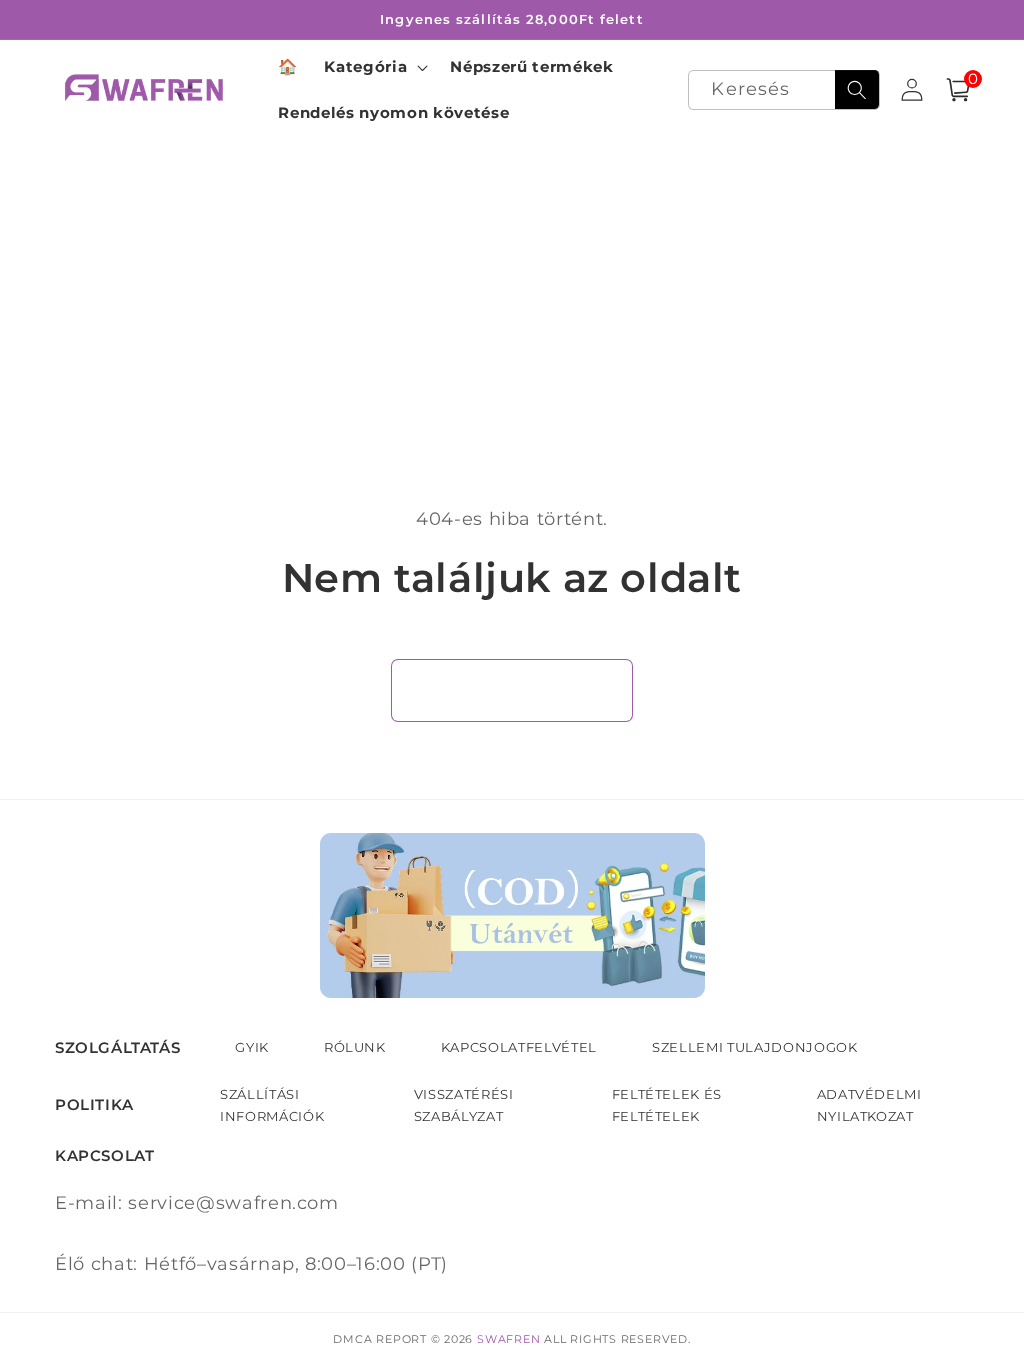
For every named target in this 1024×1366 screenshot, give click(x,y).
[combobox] (783, 90)
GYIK (252, 1047)
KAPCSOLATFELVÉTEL (519, 1047)
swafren (508, 1339)
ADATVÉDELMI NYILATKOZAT (869, 1105)
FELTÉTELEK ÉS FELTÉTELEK (667, 1105)
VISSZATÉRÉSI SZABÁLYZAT (464, 1105)
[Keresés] (857, 90)
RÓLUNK (355, 1047)
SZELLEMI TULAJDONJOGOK (755, 1047)
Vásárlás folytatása (512, 690)
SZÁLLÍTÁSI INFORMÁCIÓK (272, 1105)
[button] (374, 67)
